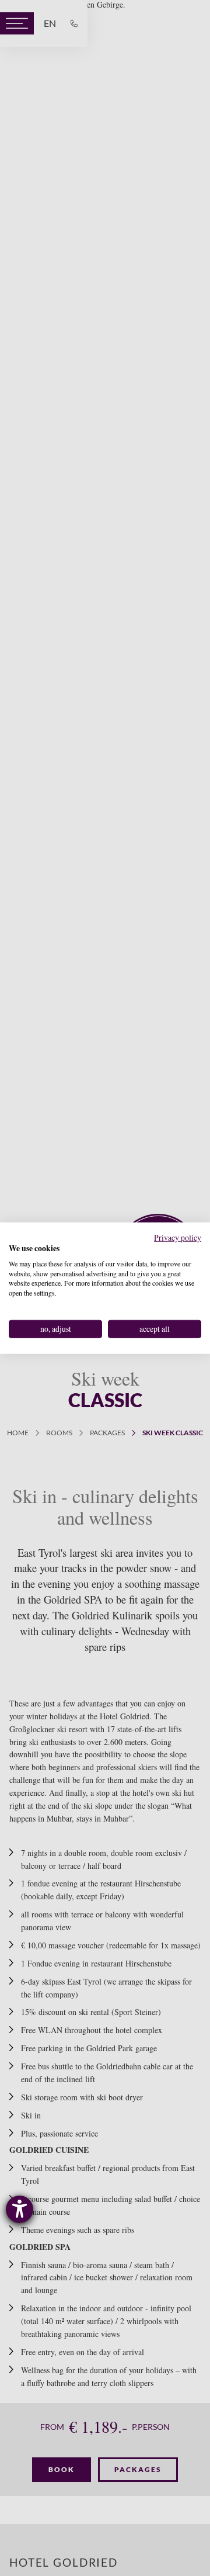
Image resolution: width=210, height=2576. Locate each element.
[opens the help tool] (20, 2209)
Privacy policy (178, 1237)
